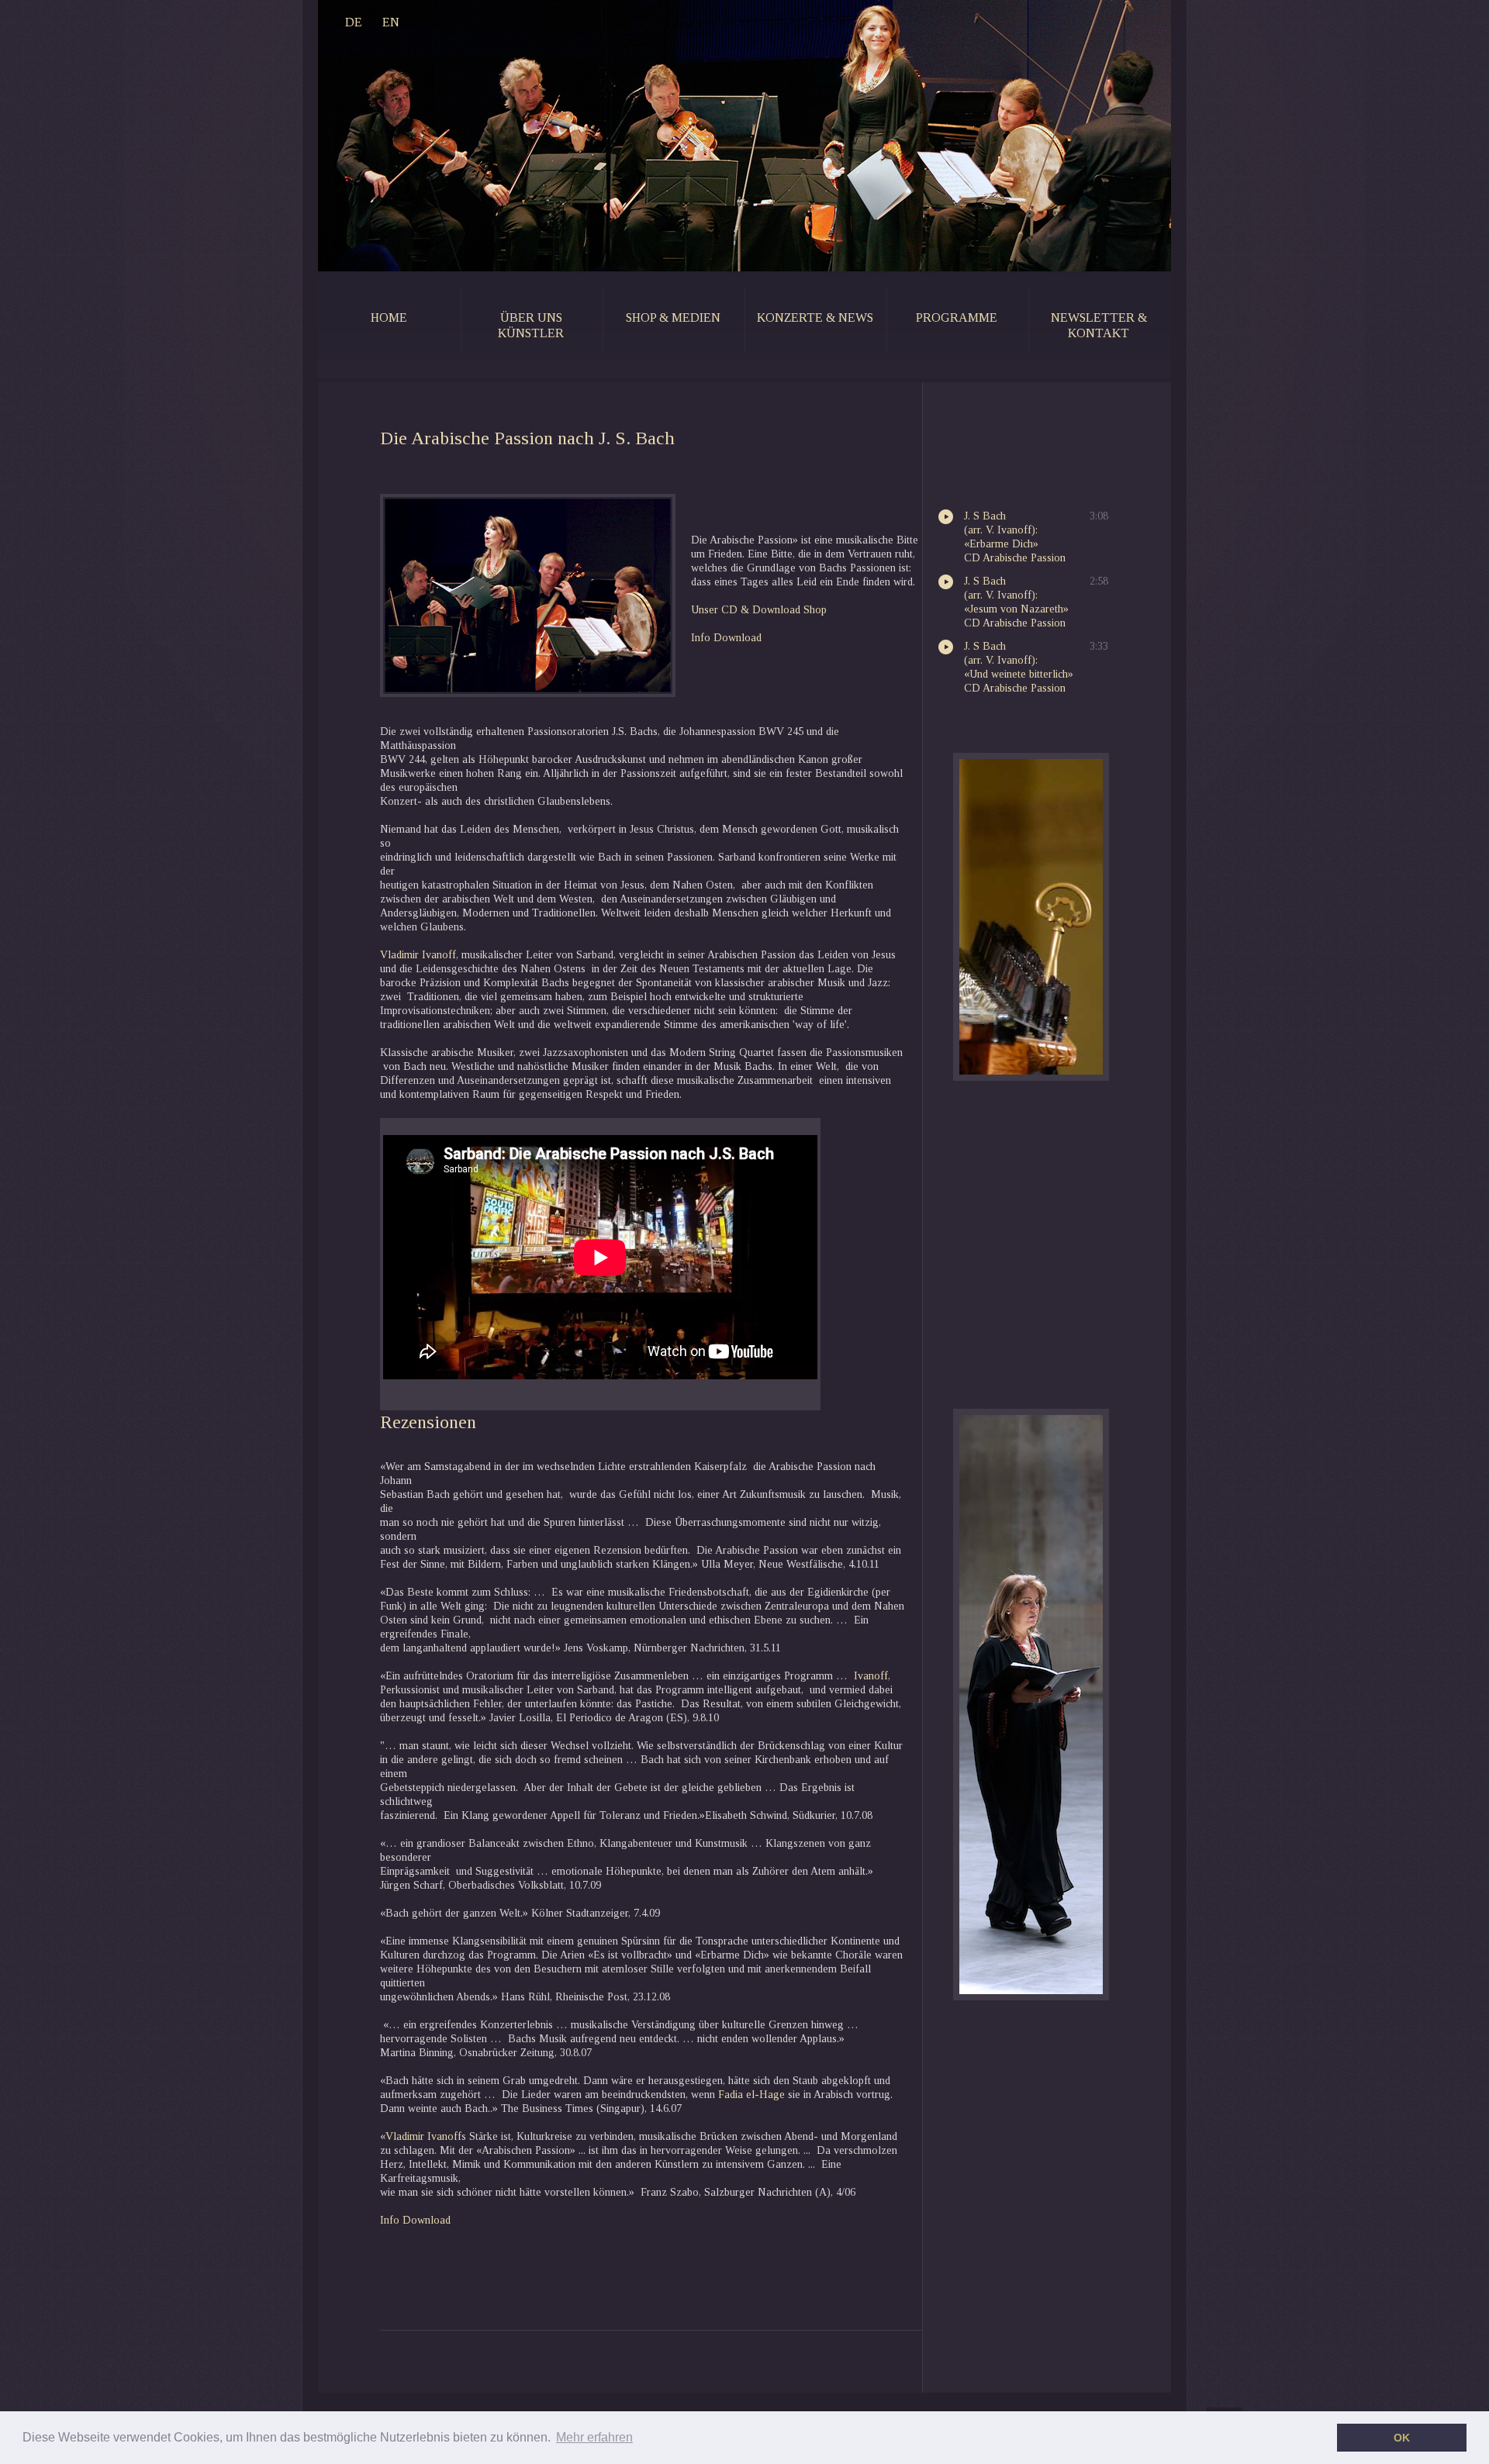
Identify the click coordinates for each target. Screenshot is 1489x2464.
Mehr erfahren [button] (594, 2437)
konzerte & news (815, 317)
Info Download (415, 2220)
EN (391, 22)
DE (354, 22)
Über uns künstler (531, 325)
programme (957, 317)
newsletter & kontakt (1099, 325)
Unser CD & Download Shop (759, 610)
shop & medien (673, 317)
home (389, 317)
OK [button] (1402, 2438)
